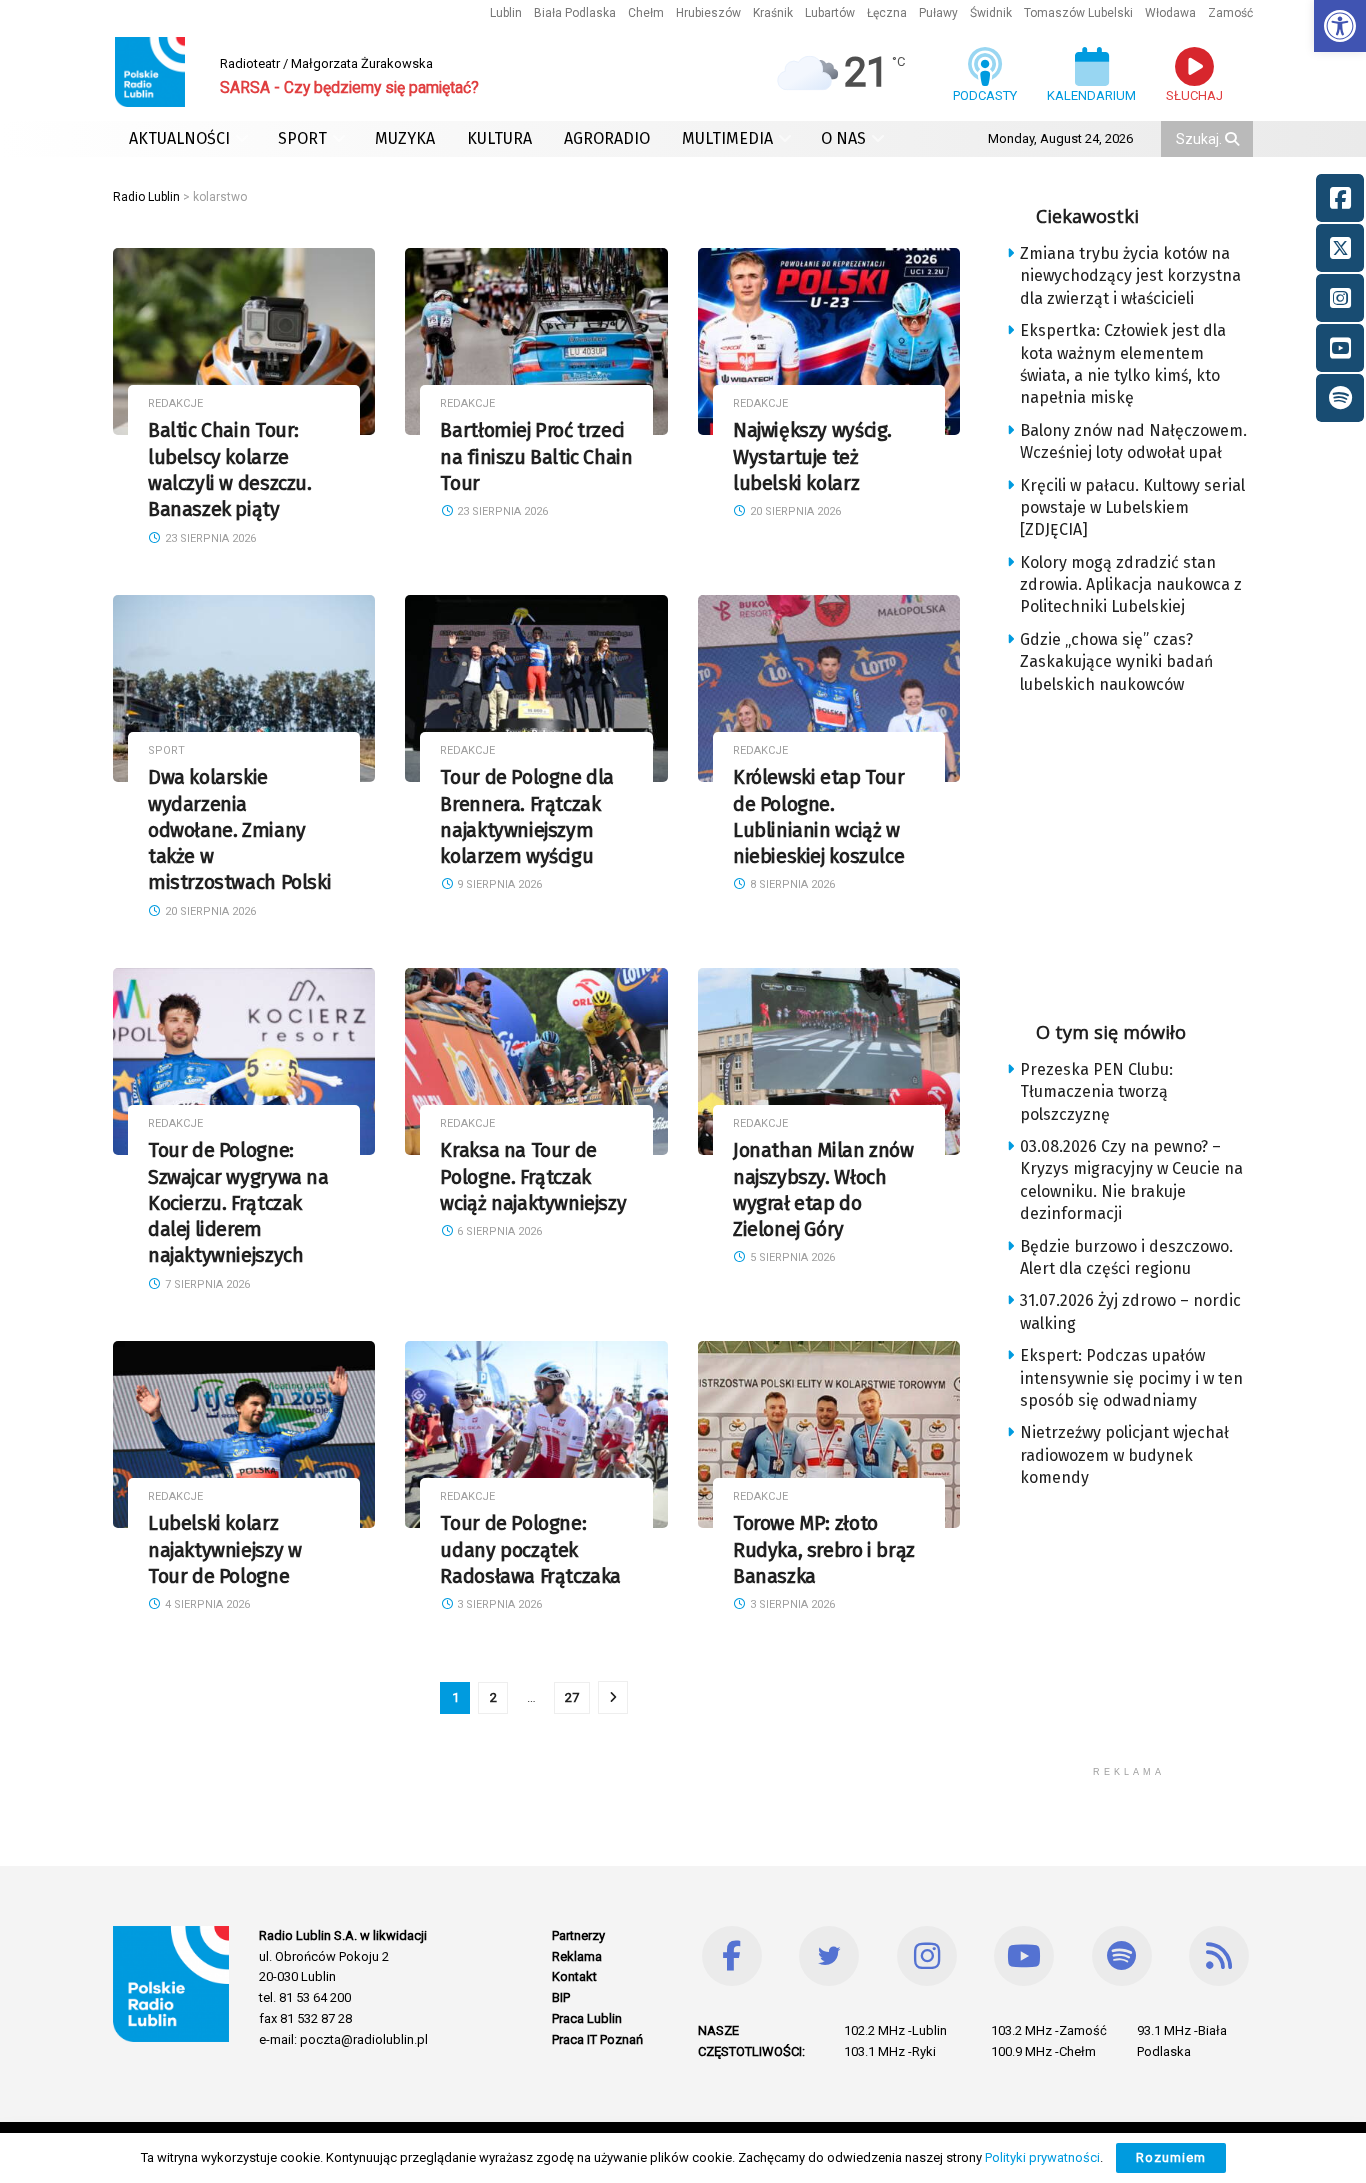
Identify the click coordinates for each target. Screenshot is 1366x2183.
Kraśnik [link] (773, 13)
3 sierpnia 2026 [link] (498, 1604)
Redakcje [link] (175, 403)
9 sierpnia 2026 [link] (498, 884)
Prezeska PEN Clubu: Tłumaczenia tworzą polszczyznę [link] (1096, 1092)
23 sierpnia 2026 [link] (209, 538)
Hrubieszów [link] (708, 13)
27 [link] (572, 1697)
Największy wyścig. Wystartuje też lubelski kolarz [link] (812, 457)
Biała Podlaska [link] (575, 13)
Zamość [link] (1230, 13)
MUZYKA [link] (405, 138)
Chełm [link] (646, 13)
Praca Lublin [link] (587, 2018)
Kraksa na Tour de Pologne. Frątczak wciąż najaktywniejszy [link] (533, 1177)
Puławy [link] (938, 13)
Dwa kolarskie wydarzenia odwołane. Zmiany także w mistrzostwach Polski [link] (239, 830)
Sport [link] (166, 750)
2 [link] (493, 1697)
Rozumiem (1171, 2157)
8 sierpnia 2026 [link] (791, 884)
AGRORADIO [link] (607, 138)
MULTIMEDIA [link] (727, 138)
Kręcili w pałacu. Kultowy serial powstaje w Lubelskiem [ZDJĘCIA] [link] (1132, 508)
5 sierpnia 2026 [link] (791, 1257)
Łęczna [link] (887, 13)
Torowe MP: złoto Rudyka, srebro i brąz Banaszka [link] (824, 1550)
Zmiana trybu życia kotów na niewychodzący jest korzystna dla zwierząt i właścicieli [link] (1130, 276)
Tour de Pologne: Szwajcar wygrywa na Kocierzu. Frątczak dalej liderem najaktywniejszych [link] (238, 1203)
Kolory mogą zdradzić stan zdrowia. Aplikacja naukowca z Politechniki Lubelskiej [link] (1131, 585)
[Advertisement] (1145, 851)
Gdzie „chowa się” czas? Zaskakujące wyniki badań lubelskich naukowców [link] (1116, 662)
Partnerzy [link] (578, 1935)
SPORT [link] (302, 138)
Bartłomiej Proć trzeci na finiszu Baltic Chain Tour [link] (536, 457)
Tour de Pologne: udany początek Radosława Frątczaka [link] (530, 1550)
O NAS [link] (843, 138)
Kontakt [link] (574, 1976)
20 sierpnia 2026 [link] (794, 511)
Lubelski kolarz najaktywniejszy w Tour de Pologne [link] (224, 1550)
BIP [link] (561, 1997)
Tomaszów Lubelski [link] (1078, 13)
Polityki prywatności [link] (1042, 2157)
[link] (1340, 26)
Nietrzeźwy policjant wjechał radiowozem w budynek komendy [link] (1124, 1455)
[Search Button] (1234, 139)
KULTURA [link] (499, 138)
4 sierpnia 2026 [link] (206, 1604)
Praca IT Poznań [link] (597, 2039)
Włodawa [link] (1170, 13)
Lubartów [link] (830, 13)
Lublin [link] (506, 13)
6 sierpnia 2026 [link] (498, 1231)
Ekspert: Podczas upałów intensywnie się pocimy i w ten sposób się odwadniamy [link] (1131, 1378)
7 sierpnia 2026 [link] (206, 1284)
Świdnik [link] (991, 13)
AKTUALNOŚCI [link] (179, 138)
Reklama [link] (577, 1956)
